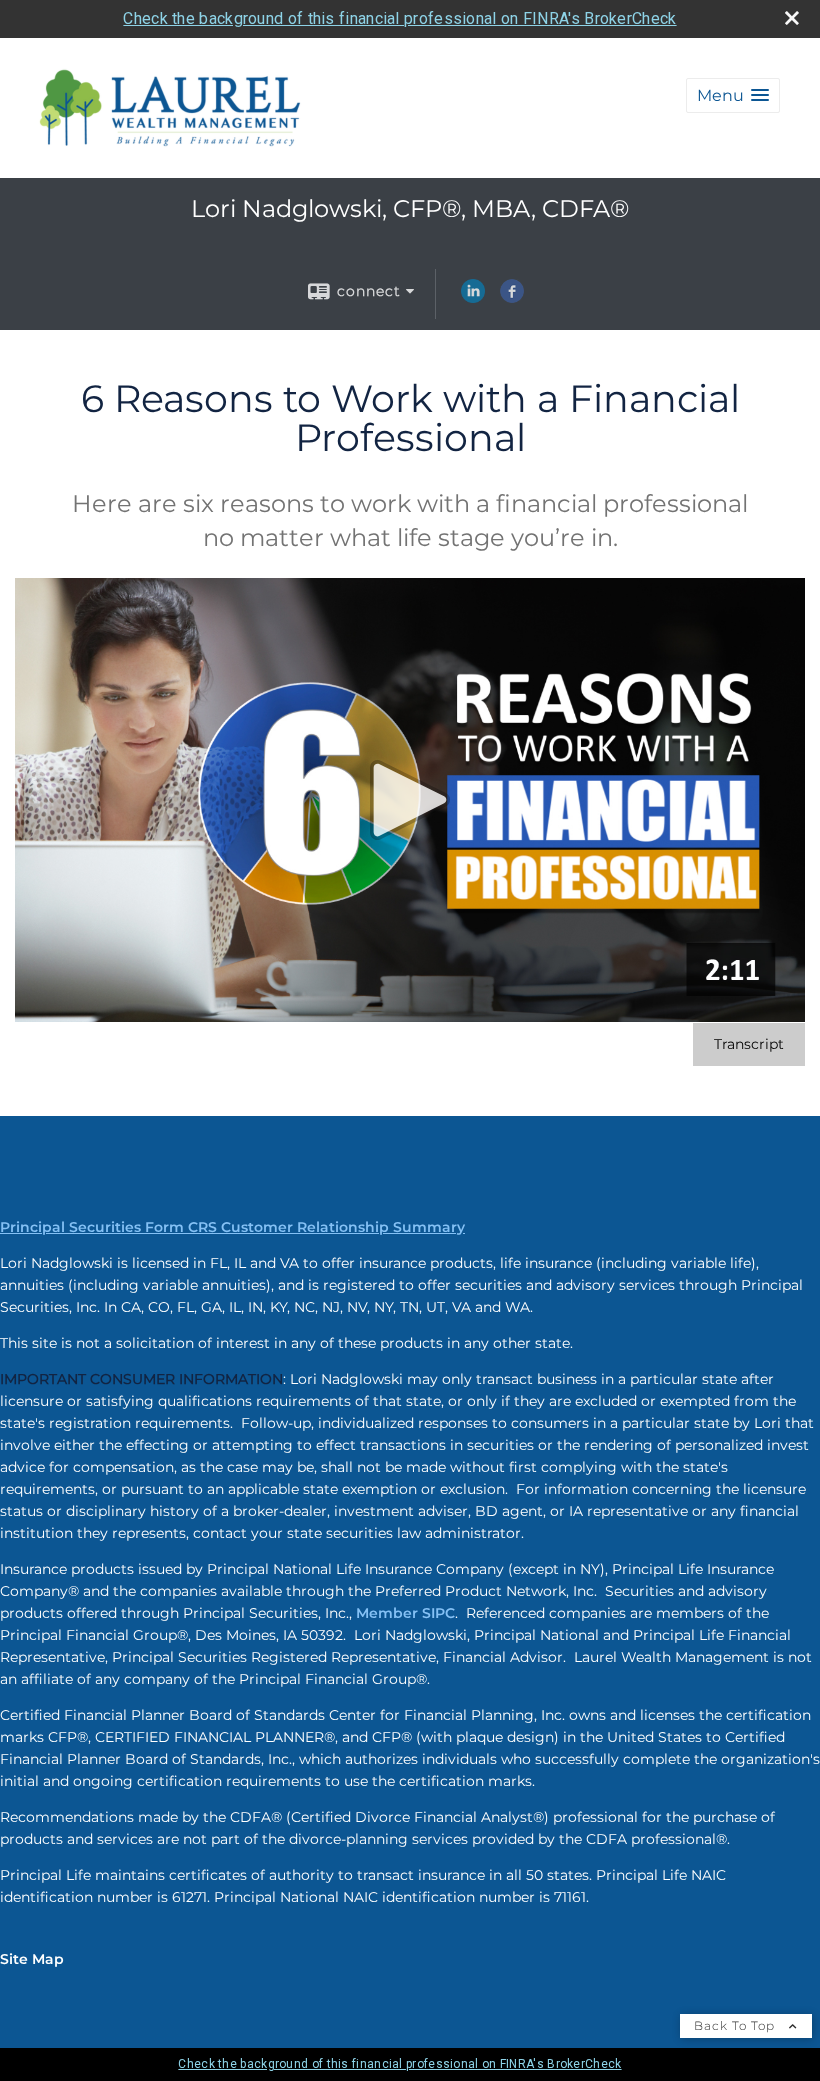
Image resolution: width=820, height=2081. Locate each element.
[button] (733, 95)
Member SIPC (405, 1613)
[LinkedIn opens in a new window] (473, 298)
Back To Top (736, 2025)
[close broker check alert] (792, 18)
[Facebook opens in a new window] (512, 298)
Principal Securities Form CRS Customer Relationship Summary (232, 1227)
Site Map (32, 1959)
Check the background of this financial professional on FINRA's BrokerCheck (399, 18)
